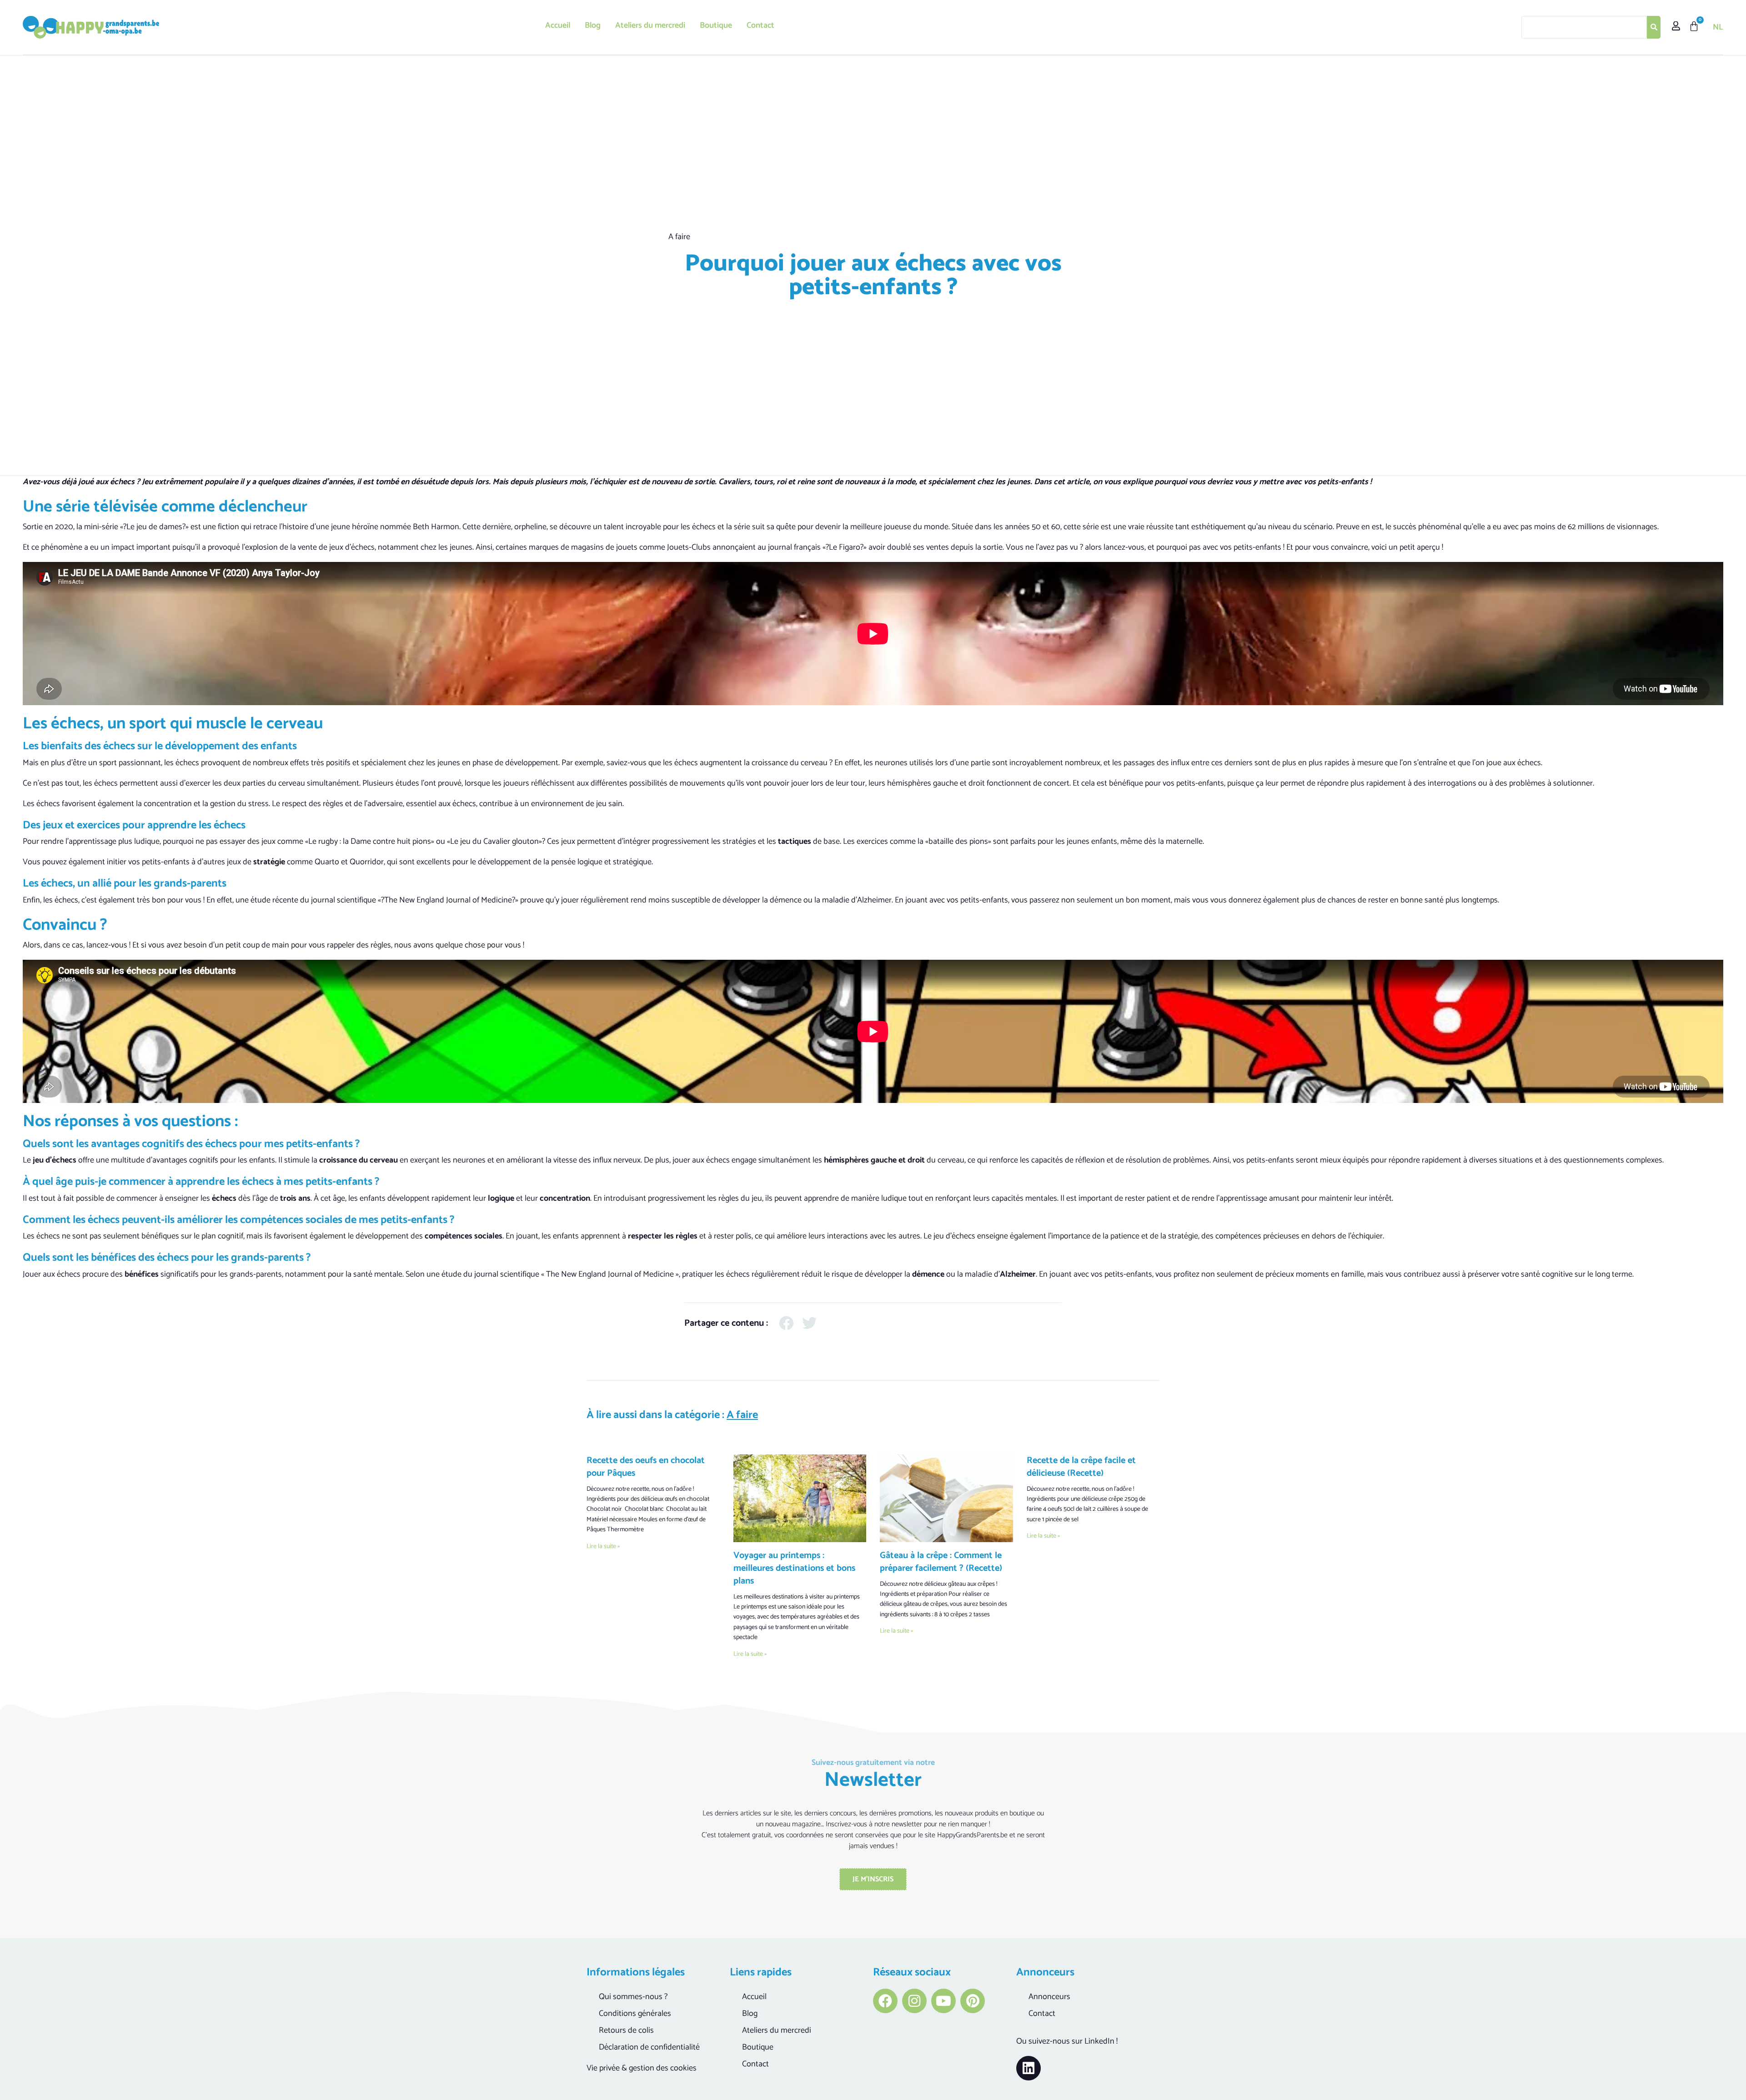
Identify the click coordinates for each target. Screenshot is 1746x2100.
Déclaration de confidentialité (649, 2047)
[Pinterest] (973, 2001)
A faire (679, 237)
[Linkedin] (1029, 2068)
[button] (786, 1323)
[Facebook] (885, 2001)
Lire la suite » (603, 1546)
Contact (760, 25)
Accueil (558, 25)
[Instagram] (914, 2001)
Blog (593, 25)
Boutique (716, 25)
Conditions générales (635, 2014)
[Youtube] (943, 2001)
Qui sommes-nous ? (633, 1997)
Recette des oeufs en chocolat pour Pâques (646, 1467)
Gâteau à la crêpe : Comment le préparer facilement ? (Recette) (941, 1562)
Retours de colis (626, 2030)
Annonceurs (1049, 1997)
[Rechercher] (1654, 27)
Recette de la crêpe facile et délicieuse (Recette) (1081, 1467)
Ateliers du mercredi (650, 25)
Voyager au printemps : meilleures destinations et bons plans (794, 1568)
